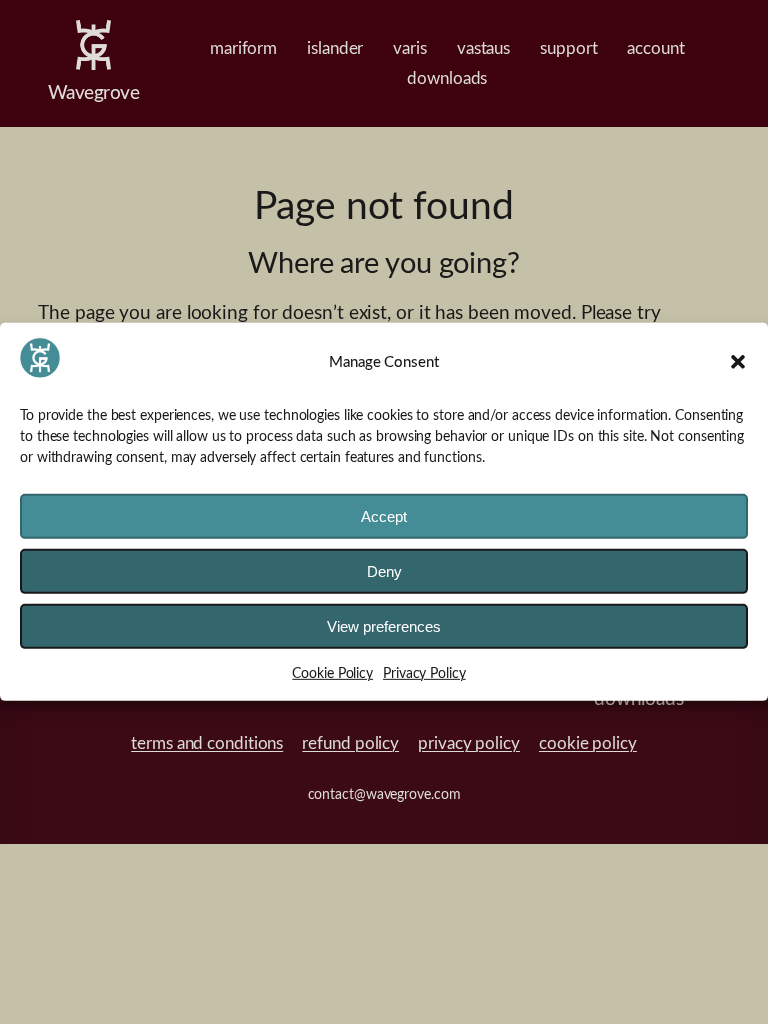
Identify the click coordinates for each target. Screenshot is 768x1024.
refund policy (350, 744)
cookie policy (588, 744)
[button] (738, 362)
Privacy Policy (424, 674)
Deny (384, 571)
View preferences (384, 626)
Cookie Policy (332, 674)
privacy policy (469, 744)
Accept (384, 516)
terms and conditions (207, 744)
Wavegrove (94, 93)
